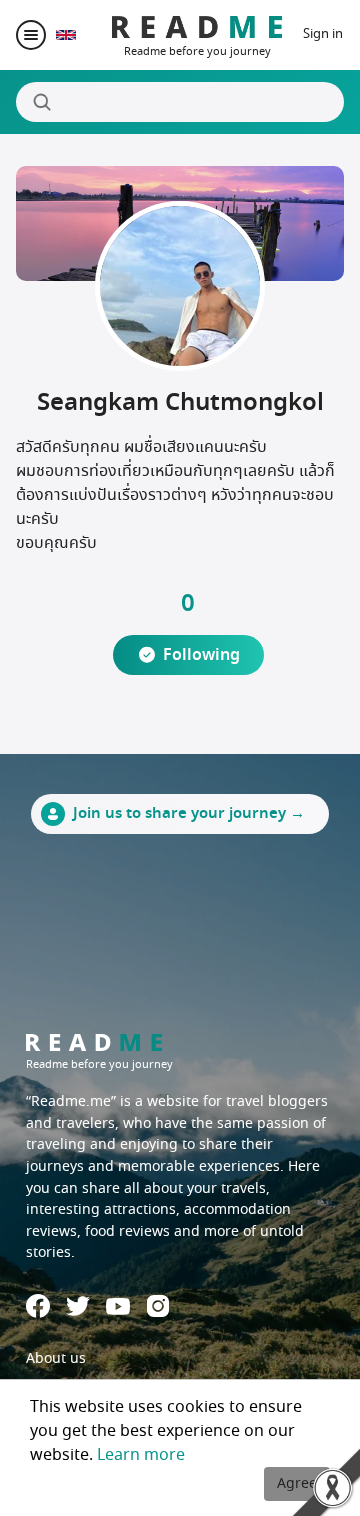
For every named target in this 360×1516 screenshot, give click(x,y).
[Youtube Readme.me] (118, 1306)
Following (201, 655)
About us (56, 1358)
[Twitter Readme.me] (78, 1306)
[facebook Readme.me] (38, 1306)
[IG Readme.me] (158, 1306)
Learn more (141, 1455)
